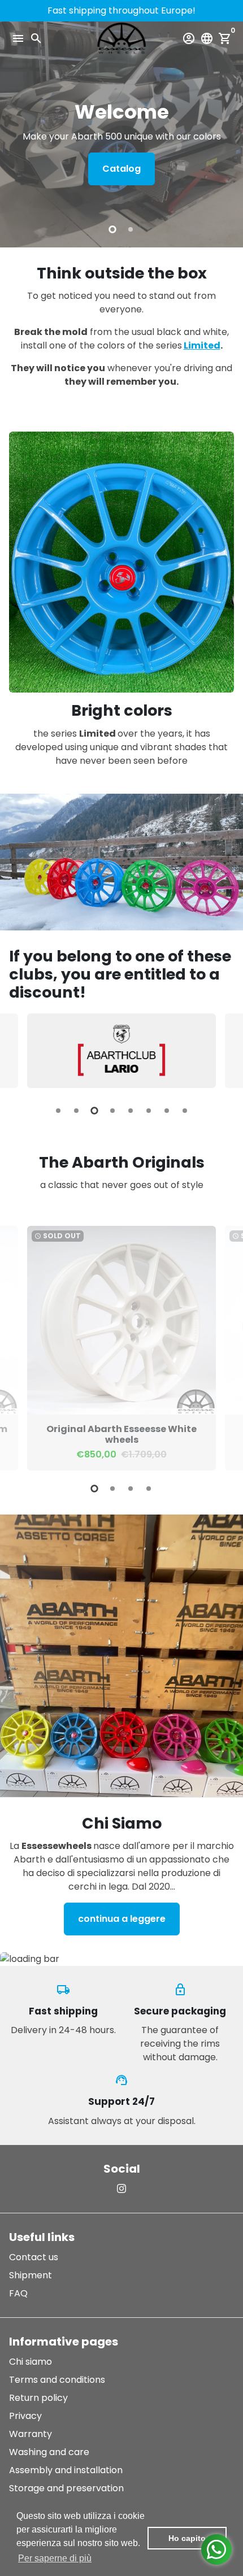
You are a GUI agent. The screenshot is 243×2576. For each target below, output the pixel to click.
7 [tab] (167, 1111)
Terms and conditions (57, 2380)
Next (223, 1051)
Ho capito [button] (187, 2538)
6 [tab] (149, 1111)
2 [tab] (131, 229)
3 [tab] (94, 1111)
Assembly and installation (66, 2470)
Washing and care (49, 2452)
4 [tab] (112, 1111)
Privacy (25, 2416)
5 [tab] (131, 1111)
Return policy (38, 2398)
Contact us (34, 2257)
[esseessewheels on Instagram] (121, 2189)
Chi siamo (31, 2362)
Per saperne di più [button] (55, 2558)
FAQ (18, 2293)
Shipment (31, 2275)
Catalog (121, 169)
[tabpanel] (121, 134)
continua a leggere (122, 1919)
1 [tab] (112, 229)
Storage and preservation (66, 2488)
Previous (20, 1051)
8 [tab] (185, 1111)
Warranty (31, 2434)
